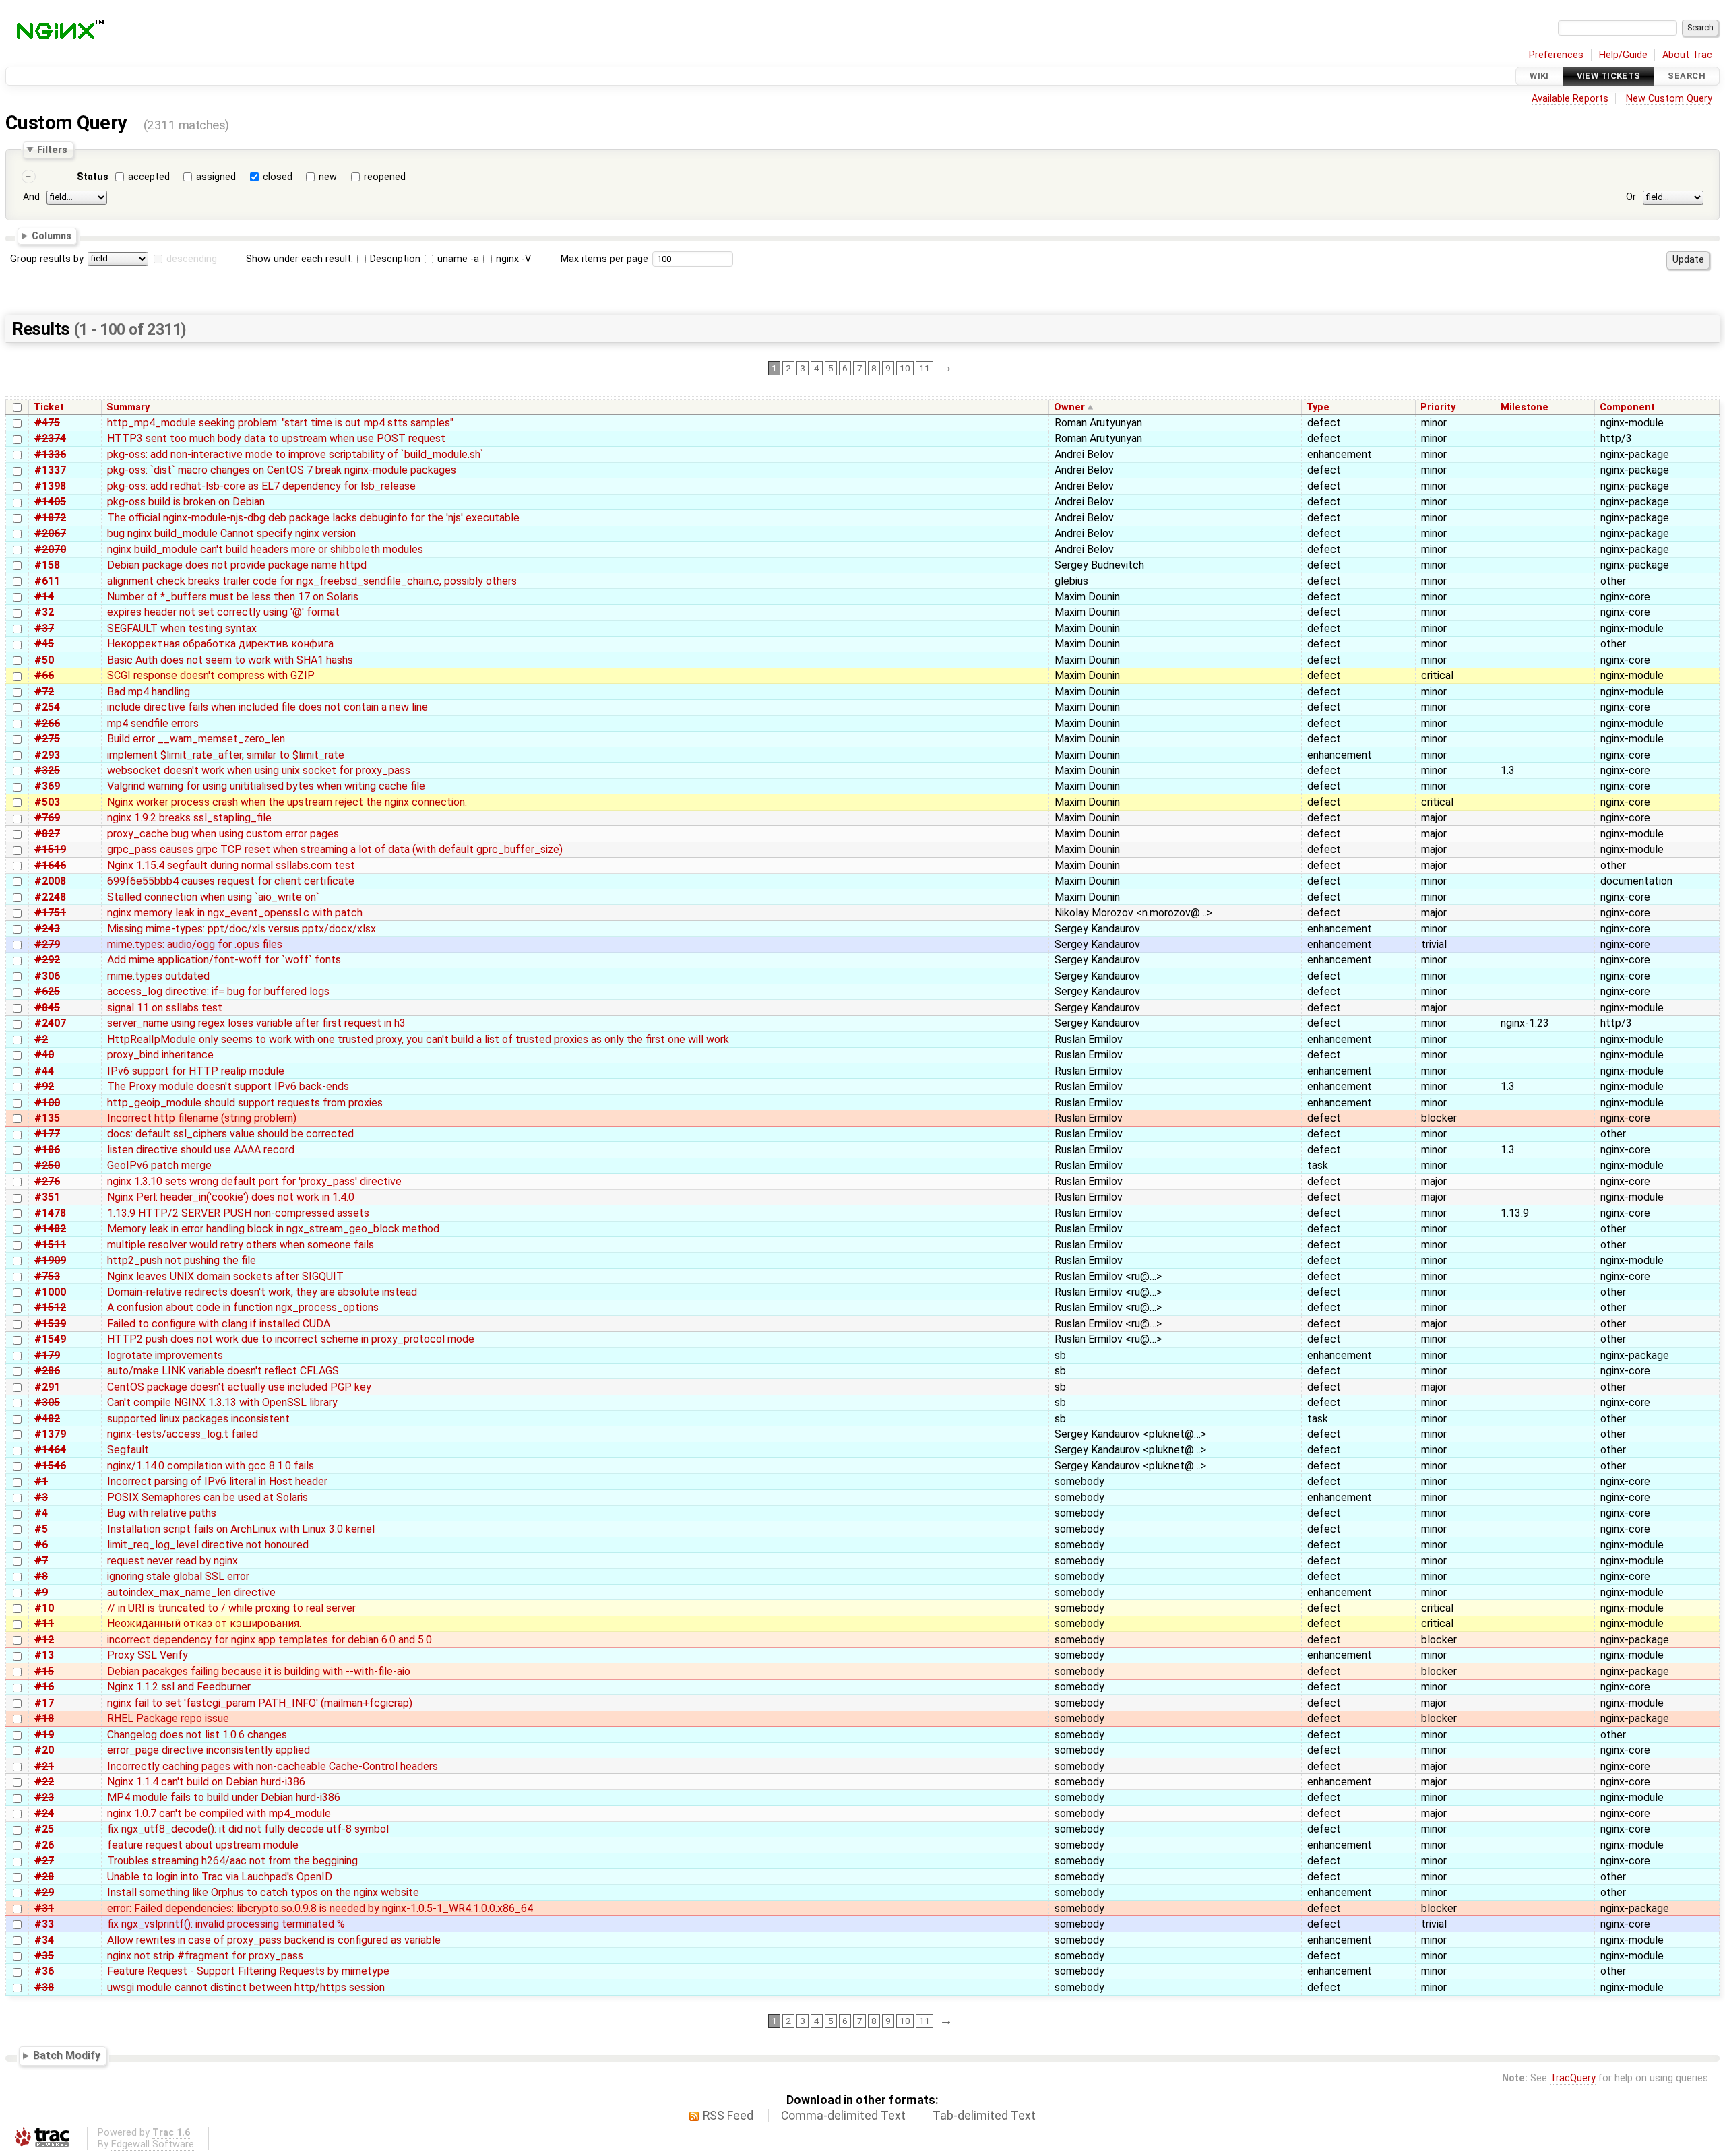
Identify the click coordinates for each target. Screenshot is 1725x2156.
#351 (47, 1197)
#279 (47, 944)
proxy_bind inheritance (160, 1055)
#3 (41, 1497)
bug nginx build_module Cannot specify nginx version (231, 533)
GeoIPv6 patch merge (159, 1165)
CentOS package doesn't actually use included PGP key (239, 1387)
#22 (44, 1782)
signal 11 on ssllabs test (165, 1008)
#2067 (50, 533)
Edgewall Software (153, 2144)
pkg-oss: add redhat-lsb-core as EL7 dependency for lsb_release (261, 486)
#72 (44, 692)
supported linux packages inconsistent (198, 1419)
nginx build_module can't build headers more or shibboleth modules (265, 549)
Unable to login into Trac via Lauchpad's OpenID (220, 1877)
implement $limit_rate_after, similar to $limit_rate (226, 755)
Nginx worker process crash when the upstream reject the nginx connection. (287, 802)
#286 (47, 1371)
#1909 (50, 1260)
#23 (44, 1797)
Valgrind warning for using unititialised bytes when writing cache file (266, 786)
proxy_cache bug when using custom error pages (223, 834)
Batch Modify (67, 2055)
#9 (41, 1592)
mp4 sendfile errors (153, 723)
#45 (44, 644)
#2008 (50, 881)
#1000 (50, 1292)
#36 (44, 1971)
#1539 (50, 1324)
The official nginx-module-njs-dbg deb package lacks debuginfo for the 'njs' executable (313, 518)
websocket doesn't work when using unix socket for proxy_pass (259, 770)
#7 (41, 1561)
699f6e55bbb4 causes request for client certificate (231, 881)
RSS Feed (728, 2116)
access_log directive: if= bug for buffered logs (218, 991)
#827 (47, 834)
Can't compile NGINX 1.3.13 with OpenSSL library (222, 1402)
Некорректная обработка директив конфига (220, 644)
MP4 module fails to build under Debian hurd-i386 (224, 1797)
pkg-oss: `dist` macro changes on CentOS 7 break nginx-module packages (282, 470)
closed (278, 177)
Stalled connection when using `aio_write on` (213, 897)
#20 (44, 1750)
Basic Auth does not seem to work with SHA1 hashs (230, 660)
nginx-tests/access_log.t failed (183, 1434)
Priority (1438, 407)
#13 (44, 1655)
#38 (44, 1987)
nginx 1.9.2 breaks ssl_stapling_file (189, 818)
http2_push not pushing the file (182, 1260)
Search (1687, 76)
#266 (47, 723)
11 (924, 368)
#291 (47, 1387)
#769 (47, 818)
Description (394, 259)
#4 (41, 1513)
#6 (41, 1545)
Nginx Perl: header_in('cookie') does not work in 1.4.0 (231, 1197)
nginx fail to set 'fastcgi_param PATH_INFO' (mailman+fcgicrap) (260, 1703)
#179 (47, 1355)
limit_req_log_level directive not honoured (208, 1545)
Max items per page (604, 259)
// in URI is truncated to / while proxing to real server (231, 1608)
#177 (47, 1134)
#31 (44, 1908)
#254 (47, 707)
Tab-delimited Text (984, 2116)
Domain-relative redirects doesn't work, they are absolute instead (262, 1292)
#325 (47, 770)
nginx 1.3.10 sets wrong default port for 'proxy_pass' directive (254, 1181)
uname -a (457, 259)
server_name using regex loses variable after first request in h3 (256, 1023)
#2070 (50, 549)
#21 (44, 1766)
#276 (47, 1181)
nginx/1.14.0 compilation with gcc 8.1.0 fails (211, 1466)
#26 (44, 1845)
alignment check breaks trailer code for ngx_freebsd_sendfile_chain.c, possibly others (312, 581)
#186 (47, 1150)
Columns (52, 236)
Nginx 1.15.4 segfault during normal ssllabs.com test (231, 865)
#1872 (50, 518)
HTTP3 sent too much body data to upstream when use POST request (276, 438)
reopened (385, 177)
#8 (41, 1576)
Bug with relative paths (162, 1513)
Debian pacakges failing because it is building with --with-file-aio (259, 1671)
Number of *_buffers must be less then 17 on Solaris (233, 597)
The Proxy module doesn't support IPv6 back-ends (228, 1086)
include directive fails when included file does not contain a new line (268, 707)
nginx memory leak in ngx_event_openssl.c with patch (235, 913)
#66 (44, 675)
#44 (44, 1071)
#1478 (50, 1213)
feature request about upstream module (203, 1845)
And (31, 197)
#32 (44, 612)
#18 (44, 1718)
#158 (47, 565)
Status (93, 177)
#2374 (50, 438)
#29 (44, 1892)
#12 (44, 1640)
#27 (44, 1861)
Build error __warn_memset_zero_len (196, 739)
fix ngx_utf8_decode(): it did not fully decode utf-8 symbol (248, 1829)
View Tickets (1609, 76)
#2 (41, 1039)
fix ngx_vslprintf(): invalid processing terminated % (226, 1924)
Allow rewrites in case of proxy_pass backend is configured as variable (274, 1940)
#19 (44, 1735)
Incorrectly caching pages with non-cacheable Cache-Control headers (273, 1766)
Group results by (47, 259)
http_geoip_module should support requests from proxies (245, 1103)
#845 (47, 1008)
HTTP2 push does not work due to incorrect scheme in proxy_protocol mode (291, 1339)
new (328, 177)
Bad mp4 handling (149, 692)
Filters (52, 150)
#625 (47, 991)
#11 (44, 1623)
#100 (47, 1103)
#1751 (50, 913)
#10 (44, 1608)
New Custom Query (1669, 99)
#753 (47, 1276)
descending (192, 259)
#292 (47, 960)
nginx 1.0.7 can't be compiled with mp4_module (219, 1813)
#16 (44, 1687)
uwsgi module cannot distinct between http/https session (246, 1987)
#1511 (50, 1245)
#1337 (50, 470)
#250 (47, 1165)
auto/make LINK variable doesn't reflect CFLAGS (223, 1371)
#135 (47, 1118)
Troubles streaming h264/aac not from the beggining (232, 1861)
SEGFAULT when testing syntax (182, 628)
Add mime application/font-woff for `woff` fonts (224, 960)
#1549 (50, 1339)
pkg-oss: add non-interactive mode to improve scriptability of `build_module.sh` (295, 454)
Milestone (1525, 407)
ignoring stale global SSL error (178, 1576)
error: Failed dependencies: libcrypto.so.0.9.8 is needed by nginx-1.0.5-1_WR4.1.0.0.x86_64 (320, 1908)
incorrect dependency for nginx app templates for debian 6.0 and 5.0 (270, 1640)
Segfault (128, 1450)
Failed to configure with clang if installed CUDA (219, 1324)
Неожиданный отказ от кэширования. (204, 1623)
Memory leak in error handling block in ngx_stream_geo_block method (273, 1229)
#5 (41, 1529)
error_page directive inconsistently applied (209, 1750)
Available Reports (1570, 99)
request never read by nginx (172, 1561)
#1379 (50, 1434)
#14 (44, 597)
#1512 (50, 1307)
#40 (44, 1055)
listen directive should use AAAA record (201, 1150)
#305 (47, 1402)
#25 (44, 1829)
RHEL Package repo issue (168, 1718)
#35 (44, 1956)
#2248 (50, 897)
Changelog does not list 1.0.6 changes (197, 1735)
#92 (44, 1086)
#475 (47, 423)
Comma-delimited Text (843, 2116)
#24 (44, 1813)
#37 (44, 628)
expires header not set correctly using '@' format (223, 612)
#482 (47, 1419)
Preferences (1556, 55)
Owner (1069, 407)
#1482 (50, 1229)
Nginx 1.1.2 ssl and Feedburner (179, 1687)
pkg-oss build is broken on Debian (186, 502)
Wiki (1539, 76)
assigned (216, 177)
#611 (47, 581)
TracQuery (1573, 2078)
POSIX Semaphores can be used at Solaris (208, 1497)
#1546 (50, 1466)
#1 (41, 1481)
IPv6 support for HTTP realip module (196, 1071)
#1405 (50, 502)
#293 (47, 755)
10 (905, 368)
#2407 (50, 1023)
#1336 (50, 454)
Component (1627, 407)
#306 (47, 976)
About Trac (1687, 55)
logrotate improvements (165, 1355)
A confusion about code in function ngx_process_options (243, 1307)
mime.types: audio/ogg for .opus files (195, 944)
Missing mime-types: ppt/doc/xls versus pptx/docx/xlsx (242, 929)
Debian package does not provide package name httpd (237, 565)
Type (1318, 407)
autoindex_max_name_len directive (191, 1592)
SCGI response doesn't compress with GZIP (211, 675)
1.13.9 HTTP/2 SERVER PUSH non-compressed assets (238, 1213)
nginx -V (512, 259)
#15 (44, 1671)
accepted (149, 177)
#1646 (50, 865)
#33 (44, 1924)
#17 (44, 1703)
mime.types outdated (158, 976)
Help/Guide (1623, 55)
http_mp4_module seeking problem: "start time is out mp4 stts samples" (280, 423)
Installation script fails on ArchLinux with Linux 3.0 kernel (241, 1529)
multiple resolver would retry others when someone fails (241, 1245)
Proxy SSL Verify (148, 1655)
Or (1631, 197)
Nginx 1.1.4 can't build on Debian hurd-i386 (206, 1782)
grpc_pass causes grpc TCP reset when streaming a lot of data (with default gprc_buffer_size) (335, 849)
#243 (47, 929)
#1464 (50, 1450)
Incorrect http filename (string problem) (202, 1118)
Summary (128, 407)
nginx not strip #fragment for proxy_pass (205, 1956)
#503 (47, 802)
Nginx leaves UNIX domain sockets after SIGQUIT (225, 1276)
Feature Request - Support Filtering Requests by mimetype (248, 1971)
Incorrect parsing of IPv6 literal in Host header (217, 1481)
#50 (44, 660)
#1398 (50, 486)
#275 (47, 739)
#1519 (50, 849)
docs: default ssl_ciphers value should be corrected (230, 1134)
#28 (44, 1877)
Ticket (49, 407)
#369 (47, 786)
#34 (44, 1940)
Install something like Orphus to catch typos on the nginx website (263, 1892)
